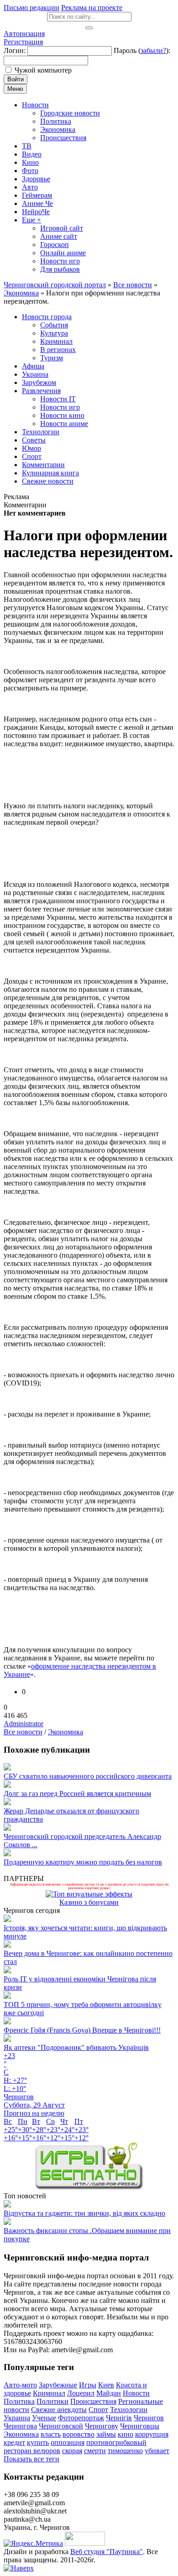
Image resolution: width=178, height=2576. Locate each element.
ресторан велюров (32, 2451)
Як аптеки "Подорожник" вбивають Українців (76, 2047)
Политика (19, 2401)
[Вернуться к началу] (19, 2568)
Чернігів (119, 2418)
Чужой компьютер (43, 70)
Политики (52, 2401)
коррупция (152, 2434)
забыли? (153, 50)
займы (106, 2434)
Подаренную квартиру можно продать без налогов (83, 1862)
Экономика (65, 1732)
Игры (88, 2385)
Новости (136, 2393)
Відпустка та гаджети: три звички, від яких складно (84, 2213)
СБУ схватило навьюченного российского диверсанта (88, 1776)
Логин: (15, 50)
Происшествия (93, 2401)
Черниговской (61, 2426)
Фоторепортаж (81, 2418)
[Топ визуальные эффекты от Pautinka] (89, 1894)
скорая (72, 2451)
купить (38, 2442)
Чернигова (20, 2426)
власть (51, 2434)
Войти (16, 79)
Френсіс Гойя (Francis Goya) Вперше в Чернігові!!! (82, 2030)
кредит (14, 2442)
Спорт (98, 2410)
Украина (17, 2418)
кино (126, 2434)
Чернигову (102, 2426)
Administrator (24, 1724)
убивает (157, 2451)
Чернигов (149, 2418)
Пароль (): (142, 50)
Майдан (109, 2393)
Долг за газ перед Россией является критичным (77, 1794)
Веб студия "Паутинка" (107, 2552)
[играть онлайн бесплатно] (89, 2188)
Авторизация (24, 34)
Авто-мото (20, 2385)
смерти (95, 2451)
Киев (106, 2385)
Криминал (49, 2393)
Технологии (129, 2410)
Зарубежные (58, 2385)
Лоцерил (81, 2393)
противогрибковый (116, 2442)
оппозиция (68, 2442)
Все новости (23, 1732)
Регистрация (23, 42)
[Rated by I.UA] (85, 2543)
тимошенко (125, 2451)
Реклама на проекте (92, 8)
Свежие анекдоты (59, 2410)
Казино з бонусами (89, 1902)
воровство (79, 2434)
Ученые (44, 2418)
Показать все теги (31, 2459)
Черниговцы (140, 2426)
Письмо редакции (31, 8)
